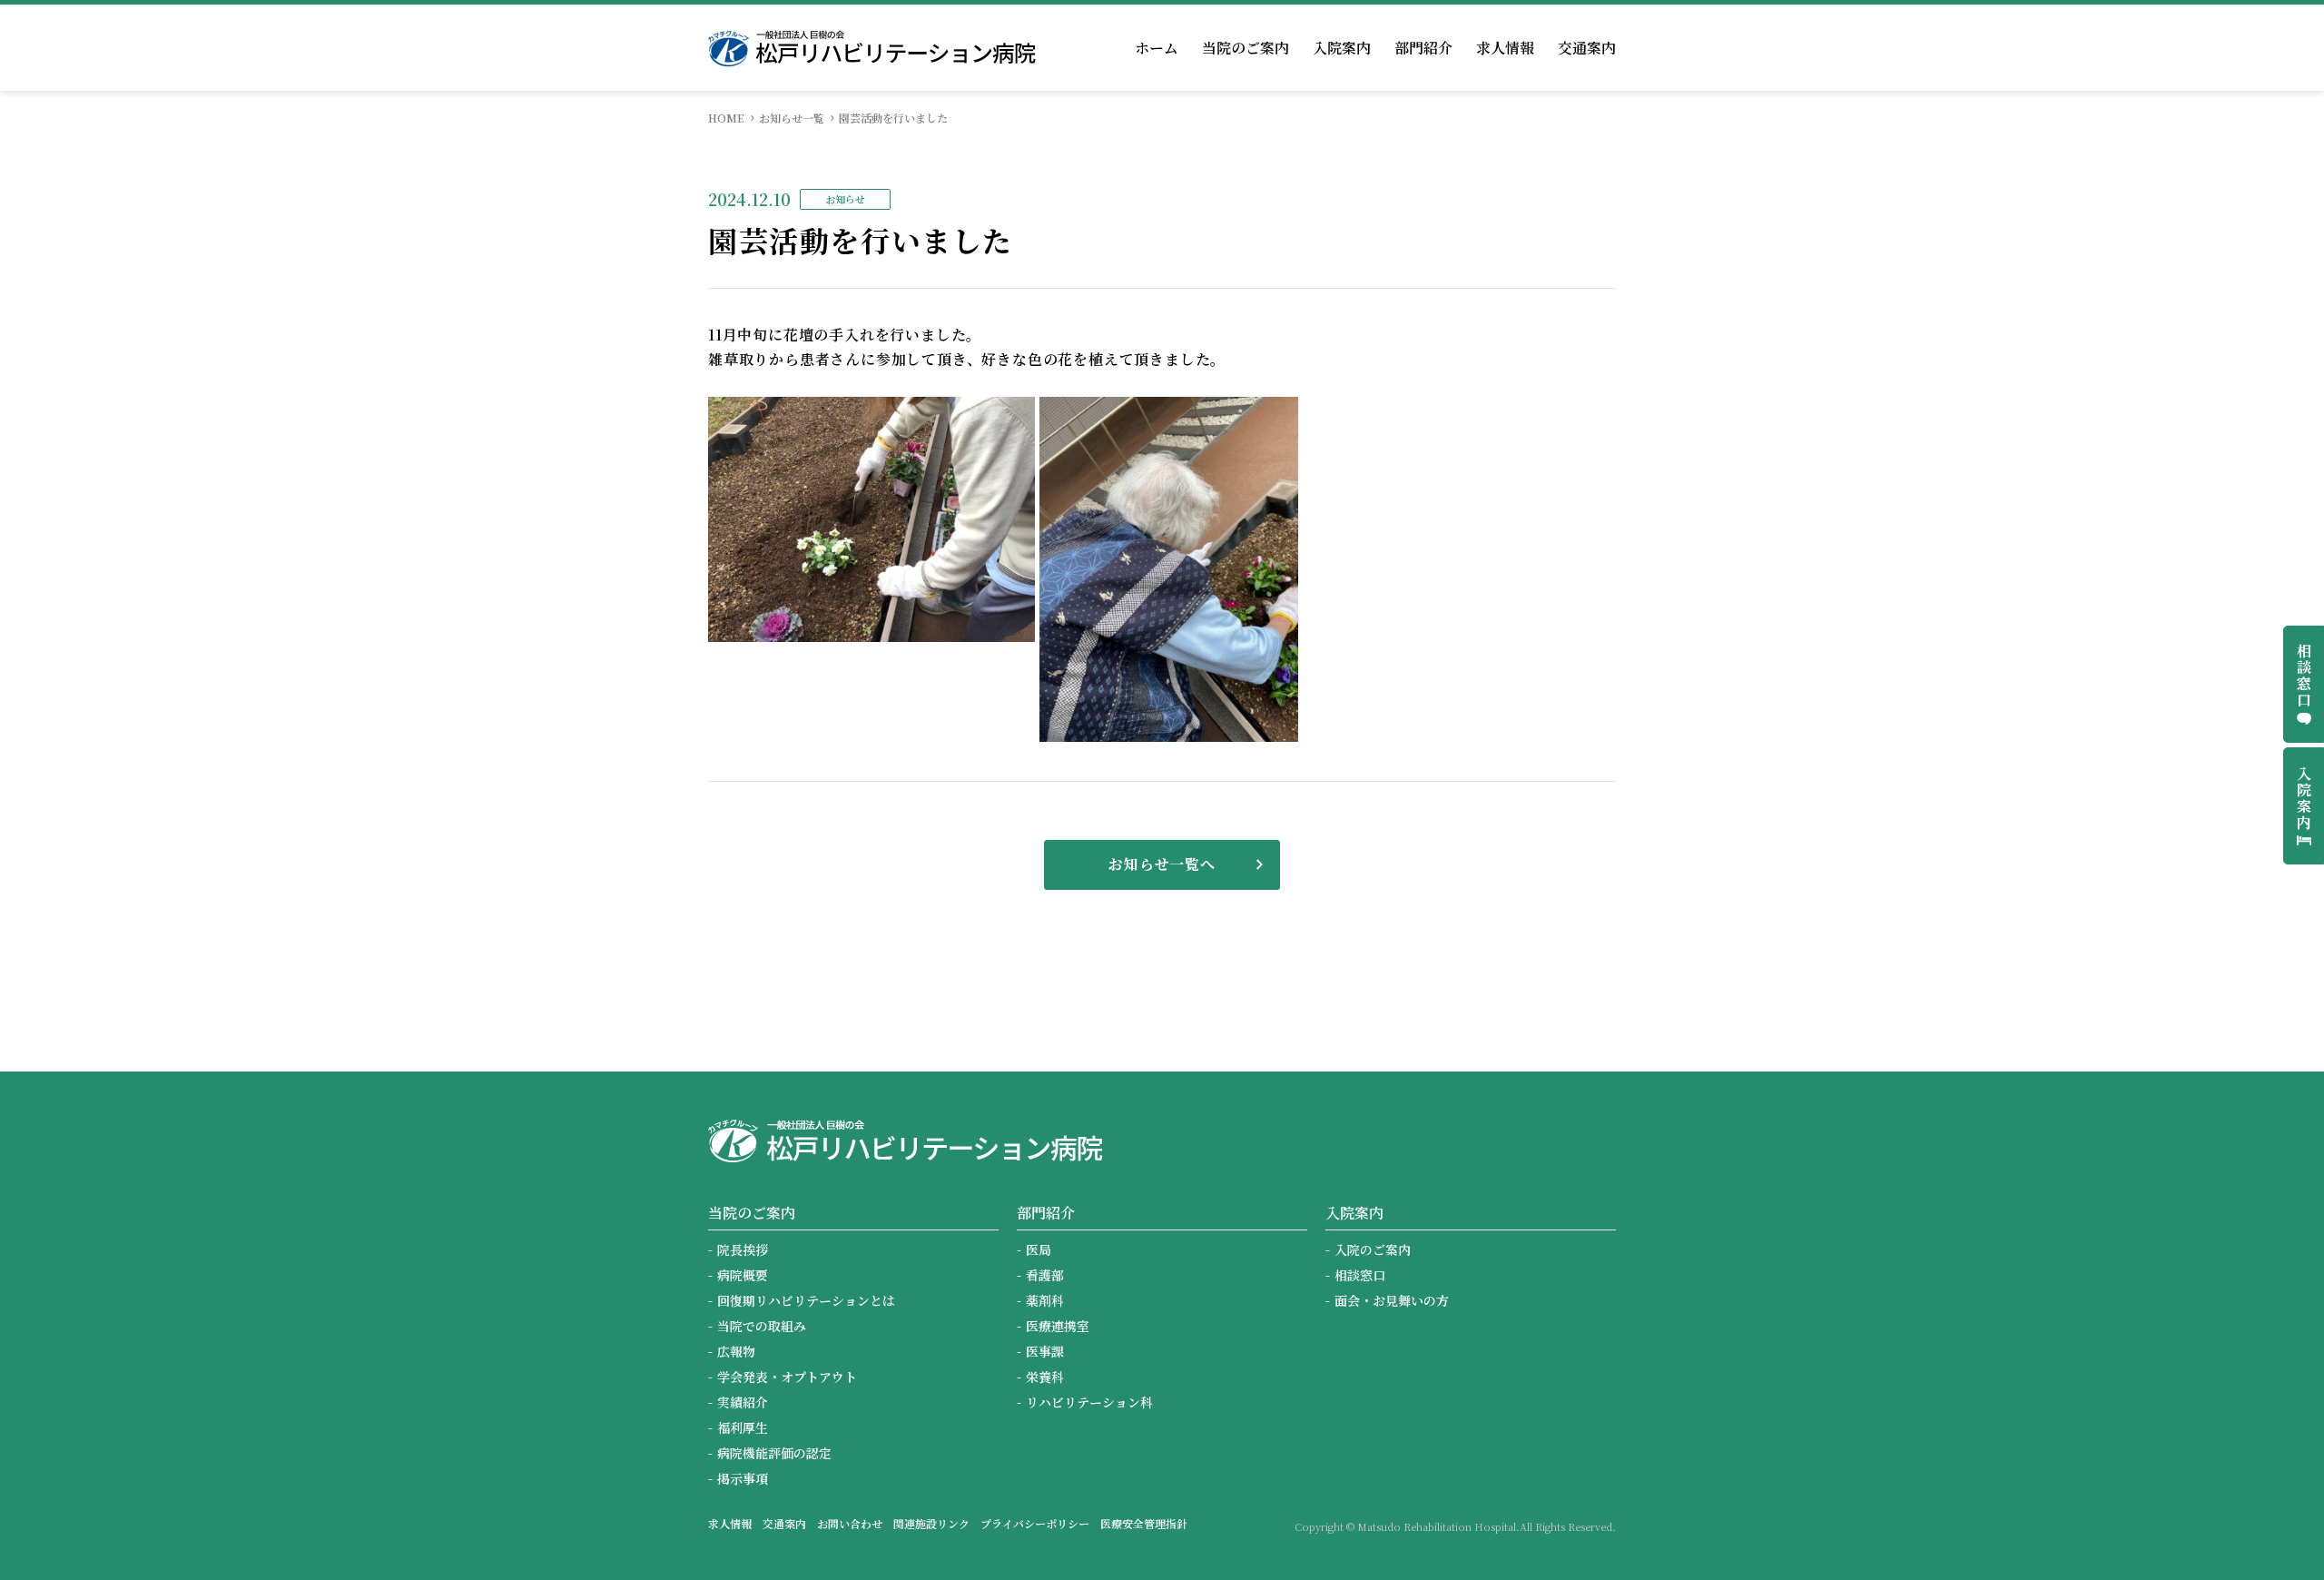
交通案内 (1587, 48)
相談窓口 (1360, 1275)
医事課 (1045, 1351)
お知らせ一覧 (792, 118)
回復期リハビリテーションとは (806, 1300)
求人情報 (1505, 48)
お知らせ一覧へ (1162, 864)
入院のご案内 (1373, 1249)
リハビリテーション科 (1089, 1402)
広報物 (736, 1351)
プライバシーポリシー (1035, 1523)
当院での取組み (762, 1326)
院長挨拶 (743, 1249)
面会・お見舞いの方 (1392, 1300)
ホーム (1157, 48)
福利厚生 (743, 1427)
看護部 (1045, 1275)
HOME (726, 118)
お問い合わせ (850, 1523)
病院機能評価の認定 (774, 1453)
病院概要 (743, 1275)
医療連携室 (1058, 1326)
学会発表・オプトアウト (787, 1377)
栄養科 (1045, 1377)
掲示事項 (743, 1478)
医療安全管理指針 (1144, 1523)
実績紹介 (743, 1402)
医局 (1039, 1249)
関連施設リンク (931, 1523)
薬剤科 (1045, 1300)
